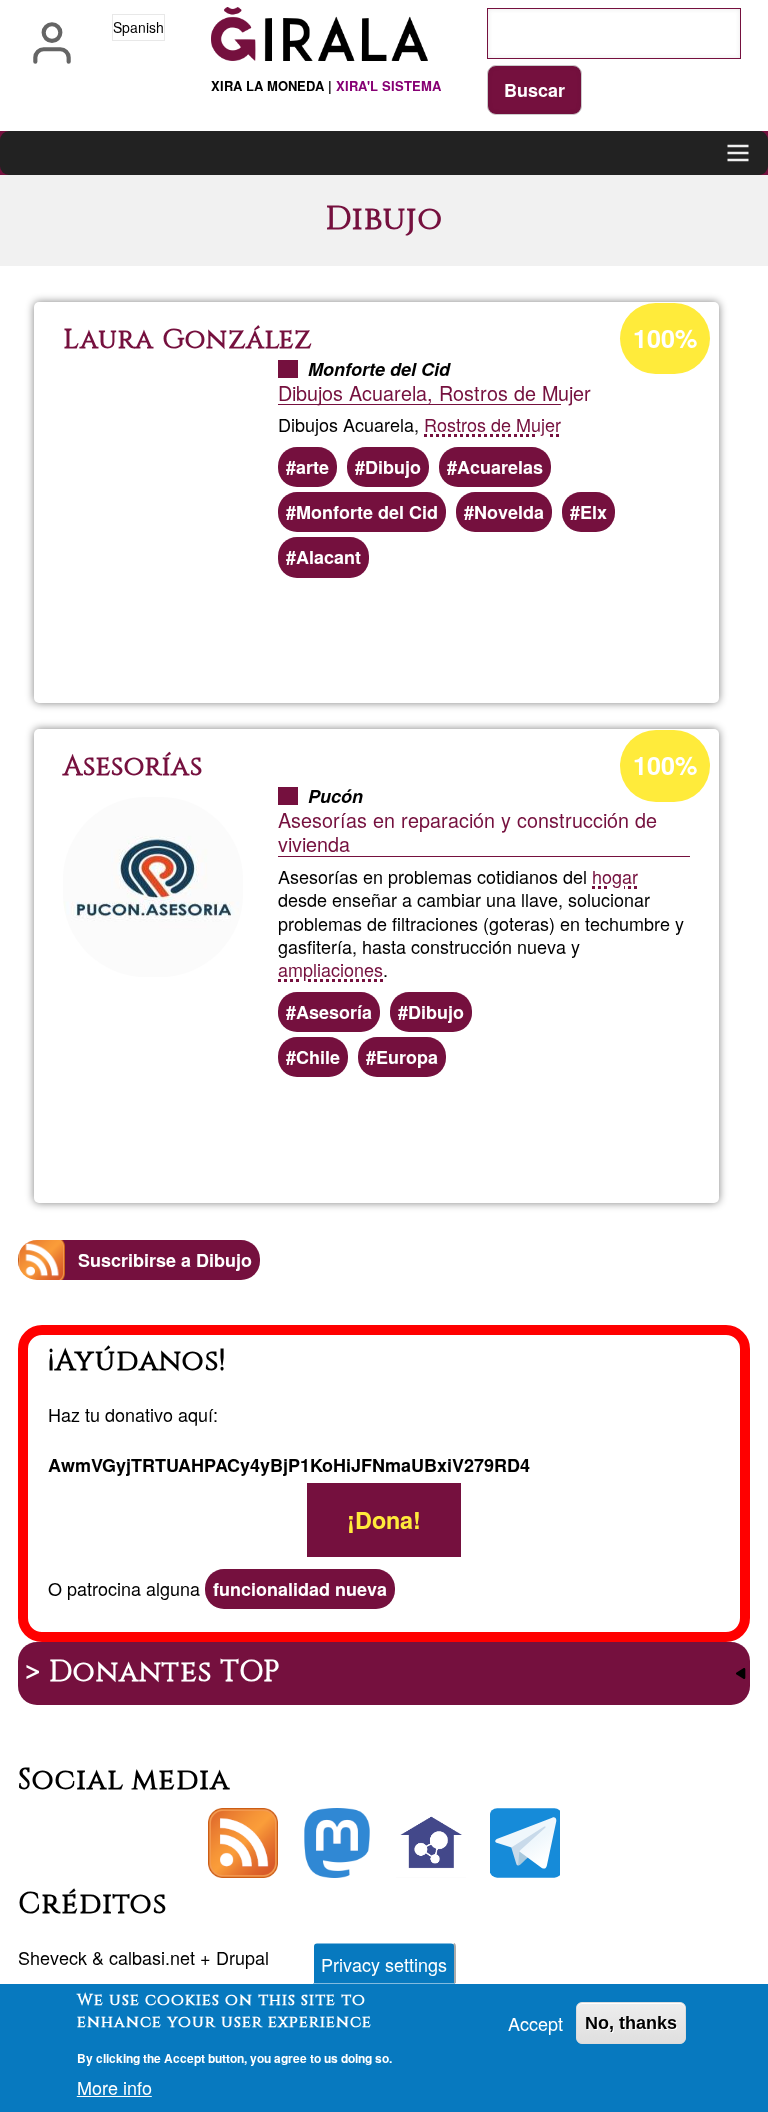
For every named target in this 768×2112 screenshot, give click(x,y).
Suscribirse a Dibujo (165, 1260)
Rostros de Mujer (492, 424)
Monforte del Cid (367, 512)
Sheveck (52, 1957)
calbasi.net (152, 1957)
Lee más (430, 634)
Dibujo (393, 467)
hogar (615, 876)
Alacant (328, 557)
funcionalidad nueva (300, 1589)
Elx (593, 512)
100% (665, 338)
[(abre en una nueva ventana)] (337, 1843)
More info (114, 2087)
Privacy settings (384, 1964)
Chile (318, 1057)
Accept (535, 2023)
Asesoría (334, 1012)
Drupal (242, 1957)
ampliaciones (330, 969)
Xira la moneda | (326, 85)
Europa (407, 1057)
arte (312, 467)
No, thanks (631, 2023)
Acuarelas (500, 467)
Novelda (509, 512)
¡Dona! (384, 1520)
